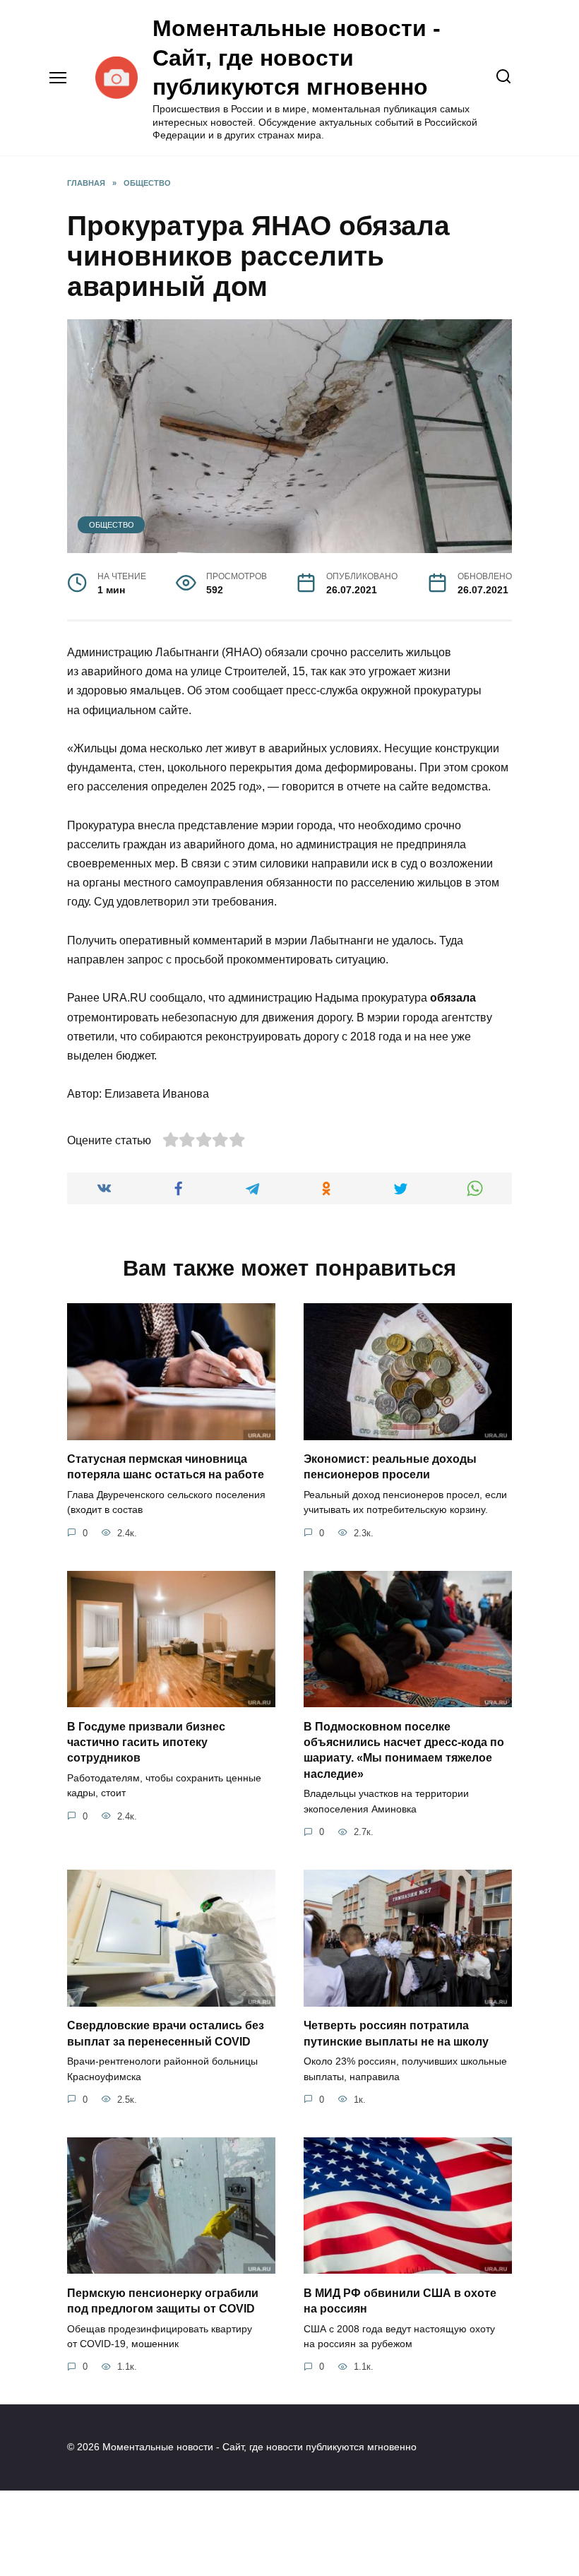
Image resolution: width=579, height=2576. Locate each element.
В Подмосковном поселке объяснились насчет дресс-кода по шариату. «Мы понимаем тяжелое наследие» (404, 1750)
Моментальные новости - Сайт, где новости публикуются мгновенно (297, 58)
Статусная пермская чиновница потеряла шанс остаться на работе (166, 1467)
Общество (112, 525)
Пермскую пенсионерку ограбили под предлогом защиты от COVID (163, 2300)
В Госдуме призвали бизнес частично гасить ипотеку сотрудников (146, 1742)
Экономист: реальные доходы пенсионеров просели (390, 1467)
